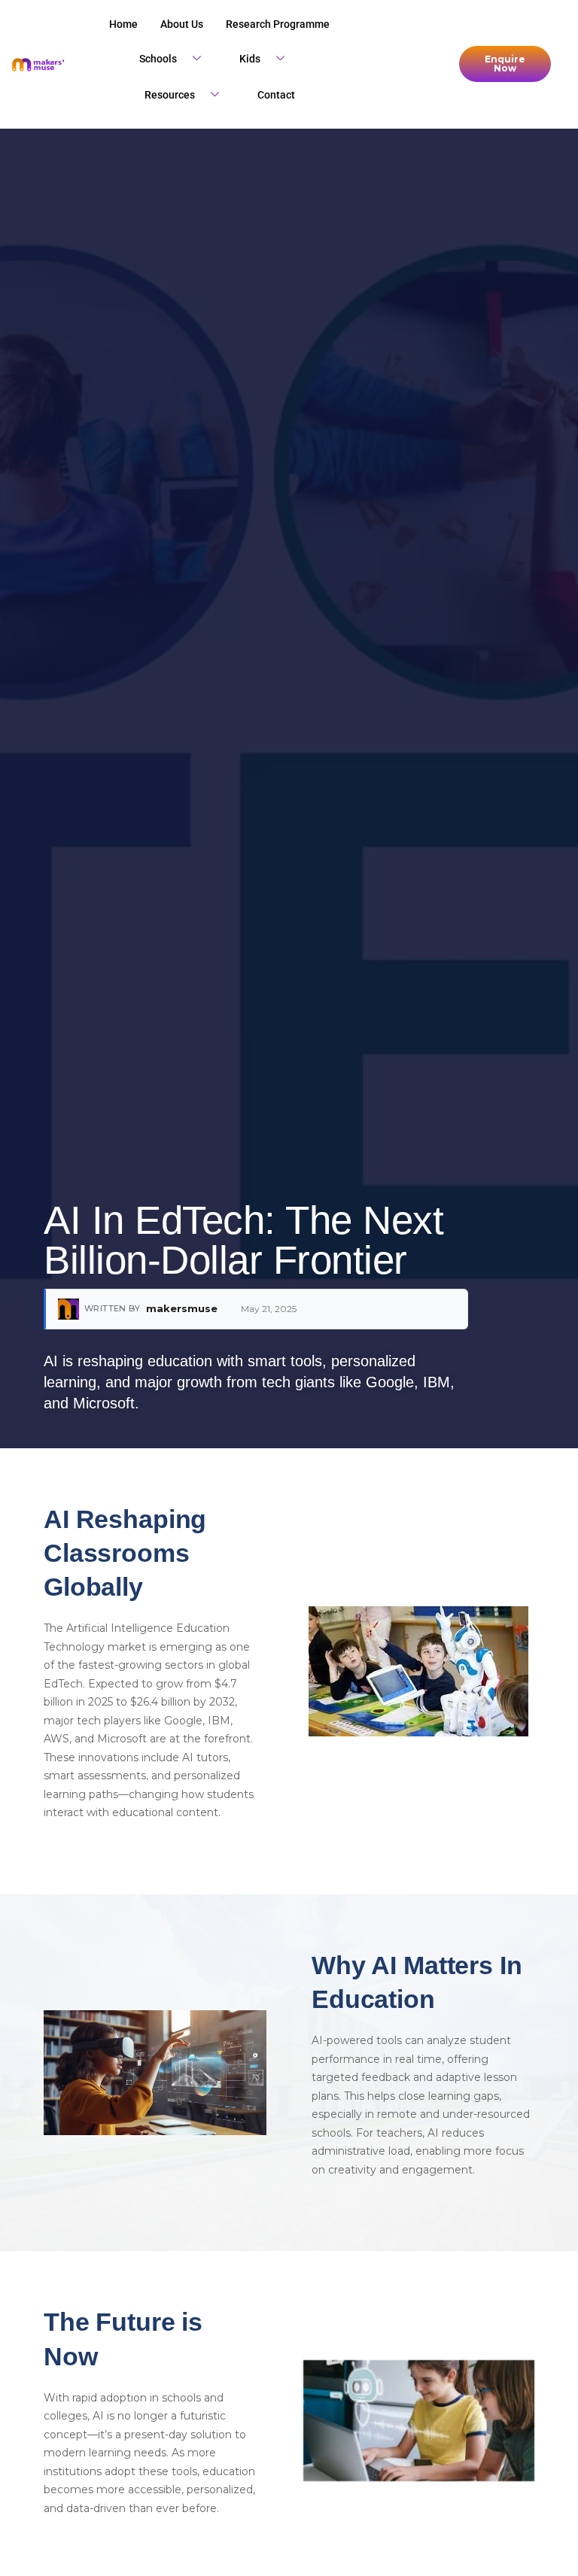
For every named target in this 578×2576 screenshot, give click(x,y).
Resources (170, 95)
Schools (158, 59)
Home (123, 24)
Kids (250, 59)
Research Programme (278, 24)
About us (182, 24)
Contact (276, 95)
